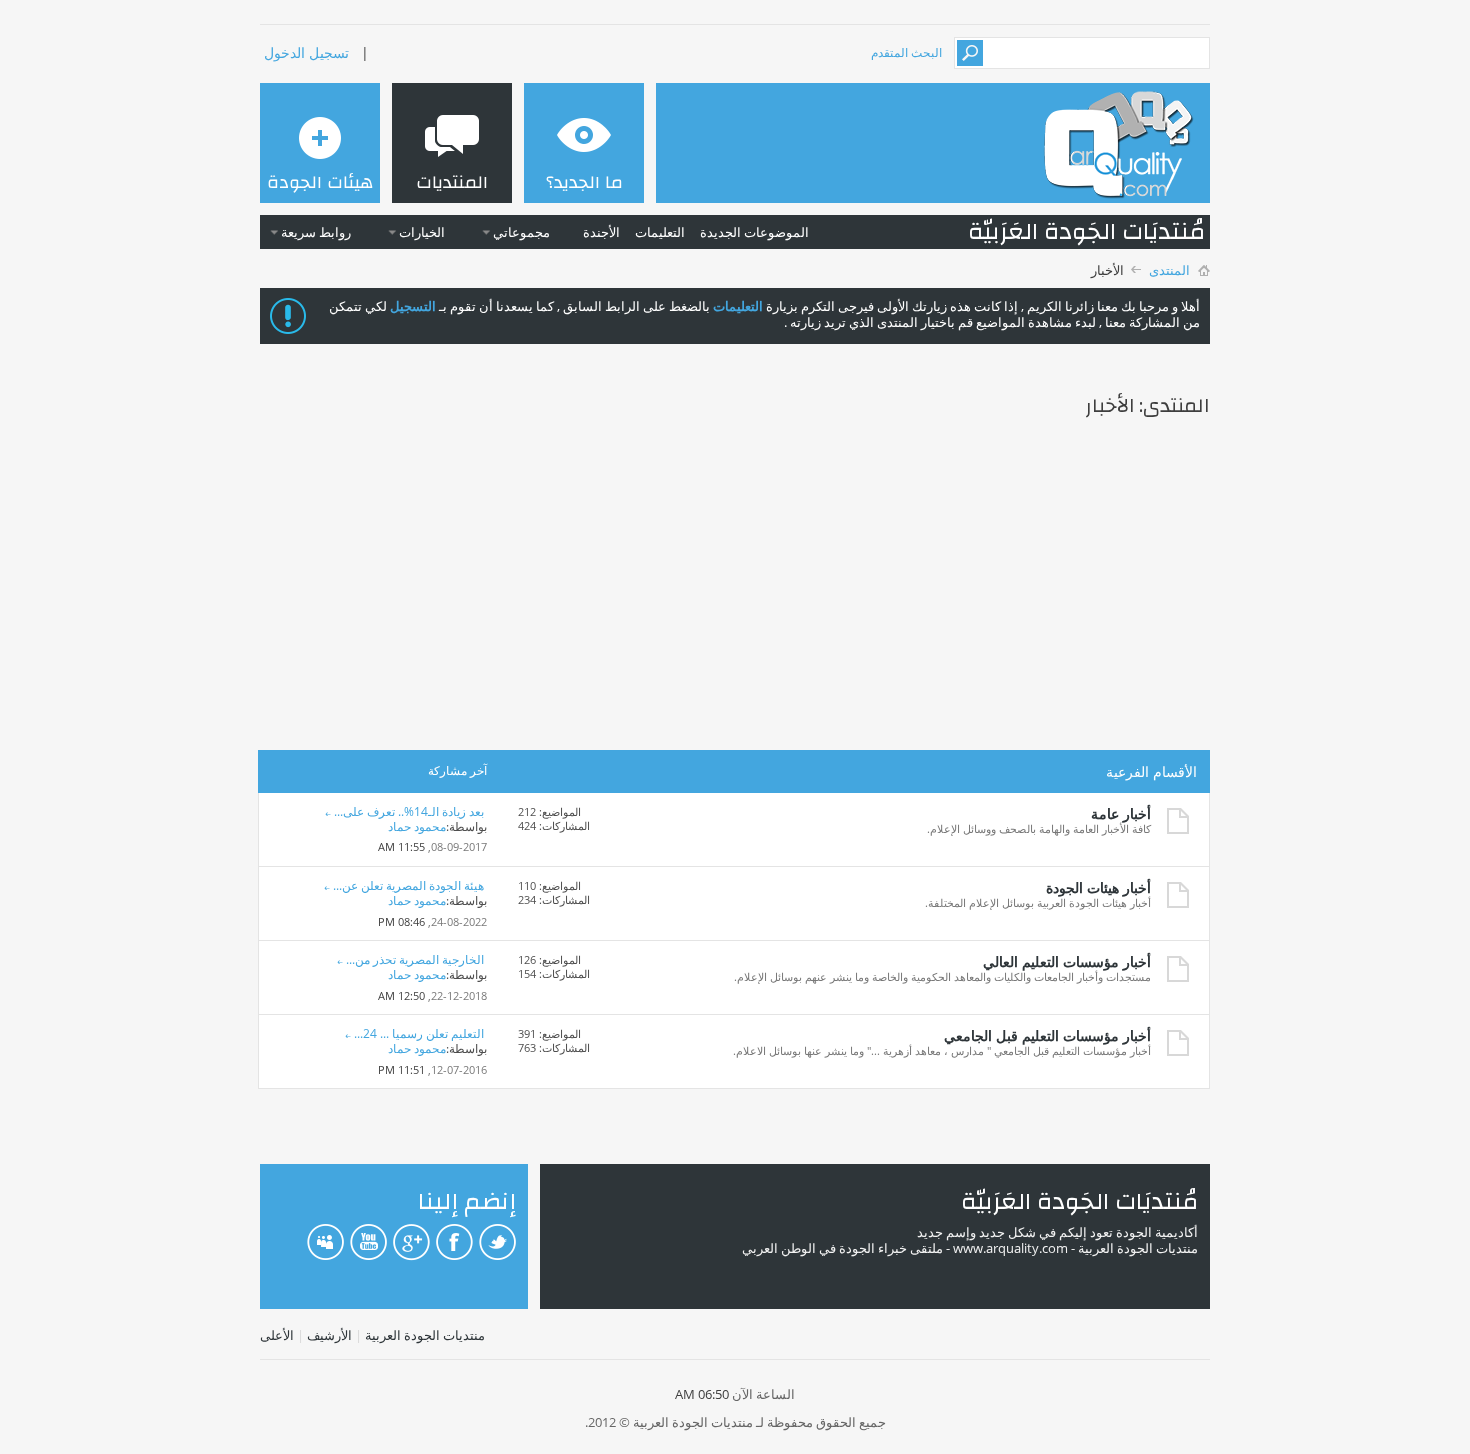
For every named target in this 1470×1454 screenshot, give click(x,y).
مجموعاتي (521, 232)
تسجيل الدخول (306, 52)
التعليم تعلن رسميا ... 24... (419, 1033)
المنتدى (1169, 270)
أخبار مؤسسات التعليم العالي (1067, 961)
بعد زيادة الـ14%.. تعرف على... (409, 811)
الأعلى (277, 1335)
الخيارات (422, 232)
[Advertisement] (735, 588)
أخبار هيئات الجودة (1098, 887)
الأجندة (601, 232)
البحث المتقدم (906, 52)
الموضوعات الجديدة (754, 232)
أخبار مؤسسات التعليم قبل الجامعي (1047, 1035)
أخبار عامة (1121, 813)
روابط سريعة (316, 232)
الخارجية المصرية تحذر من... (415, 959)
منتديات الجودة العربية (425, 1335)
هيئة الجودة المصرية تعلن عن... (408, 885)
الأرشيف (329, 1335)
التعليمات (660, 232)
